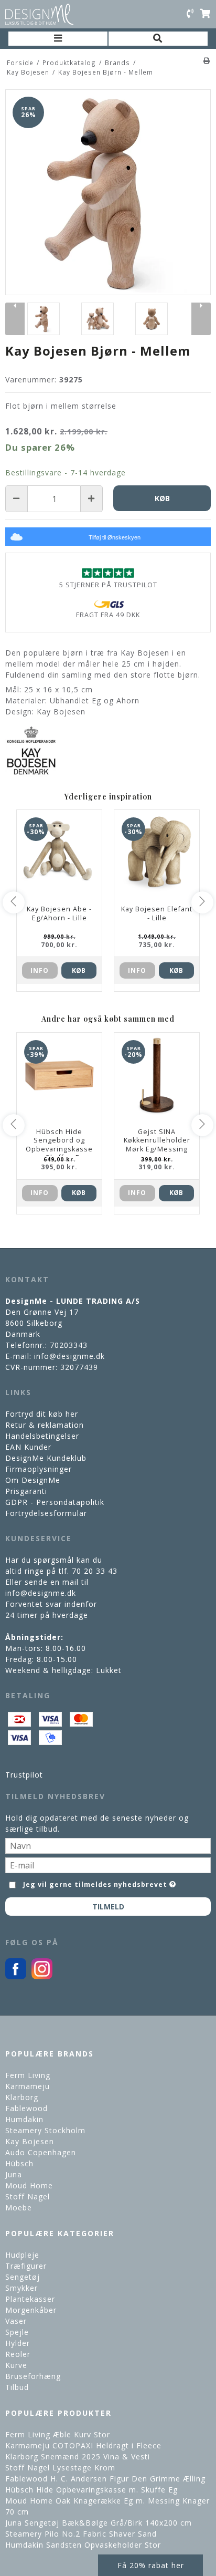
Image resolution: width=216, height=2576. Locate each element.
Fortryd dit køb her (42, 1414)
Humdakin (24, 2119)
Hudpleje (22, 2255)
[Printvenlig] (207, 60)
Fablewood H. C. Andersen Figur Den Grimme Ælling (105, 2479)
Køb (79, 970)
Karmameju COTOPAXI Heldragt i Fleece (83, 2445)
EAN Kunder (28, 1447)
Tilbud (17, 2387)
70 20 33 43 (95, 1571)
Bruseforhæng (33, 2376)
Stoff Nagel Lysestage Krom (60, 2468)
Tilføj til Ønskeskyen (115, 537)
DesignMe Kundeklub (46, 1458)
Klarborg (22, 2097)
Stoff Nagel (28, 2196)
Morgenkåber (31, 2310)
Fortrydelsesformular (46, 1513)
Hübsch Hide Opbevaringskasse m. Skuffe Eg (91, 2490)
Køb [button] (162, 498)
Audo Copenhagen (41, 2152)
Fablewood (26, 2108)
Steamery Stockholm (45, 2130)
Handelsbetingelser (42, 1436)
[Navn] (108, 1845)
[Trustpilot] (108, 573)
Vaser (16, 2321)
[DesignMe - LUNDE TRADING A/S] (39, 14)
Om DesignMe (33, 1480)
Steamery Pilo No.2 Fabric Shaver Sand (81, 2534)
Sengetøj (23, 2277)
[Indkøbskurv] (205, 14)
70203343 (69, 1345)
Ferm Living (28, 2075)
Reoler (18, 2354)
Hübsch (19, 2163)
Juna (14, 2174)
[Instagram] (42, 1976)
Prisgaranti (26, 1491)
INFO (40, 970)
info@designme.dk (69, 1356)
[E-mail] (108, 1864)
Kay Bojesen (30, 2141)
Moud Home (29, 2185)
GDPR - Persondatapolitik (55, 1502)
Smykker (21, 2288)
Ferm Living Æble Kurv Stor (58, 2434)
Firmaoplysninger (39, 1469)
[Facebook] (16, 1976)
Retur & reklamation (45, 1425)
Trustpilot (24, 1775)
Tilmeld (108, 1907)
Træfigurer (26, 2266)
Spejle (17, 2332)
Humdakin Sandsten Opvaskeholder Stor (83, 2545)
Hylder (18, 2343)
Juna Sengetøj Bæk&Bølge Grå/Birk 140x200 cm (99, 2523)
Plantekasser (30, 2299)
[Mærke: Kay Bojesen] (31, 751)
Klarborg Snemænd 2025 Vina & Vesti (78, 2456)
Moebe (19, 2208)
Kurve (16, 2365)
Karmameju (28, 2086)
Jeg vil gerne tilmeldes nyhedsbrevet (95, 1883)
